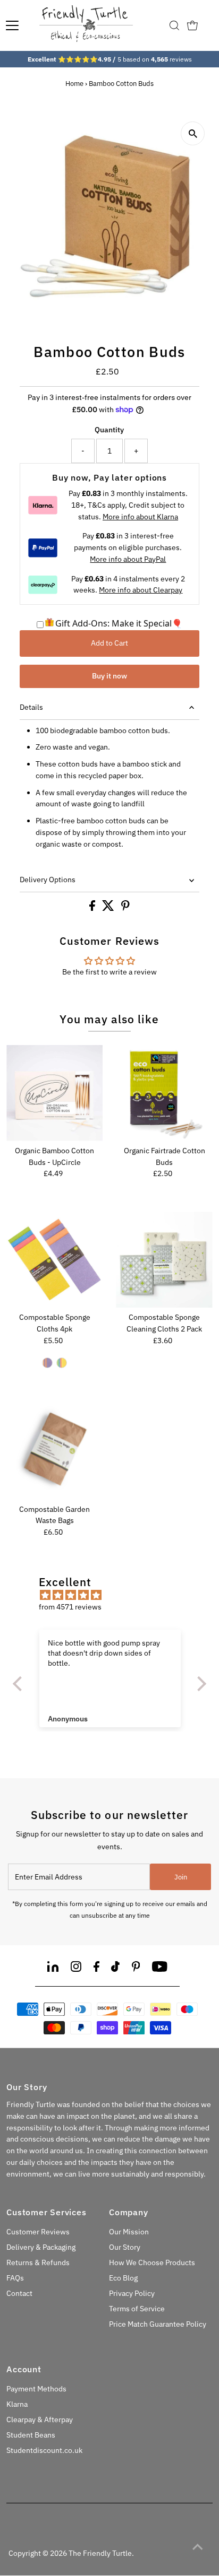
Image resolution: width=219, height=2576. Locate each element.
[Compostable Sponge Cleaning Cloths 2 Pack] (164, 1260)
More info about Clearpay (141, 590)
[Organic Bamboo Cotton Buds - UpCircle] (54, 1093)
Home (74, 84)
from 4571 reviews (70, 1607)
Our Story (125, 2247)
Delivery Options (48, 880)
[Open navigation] (12, 25)
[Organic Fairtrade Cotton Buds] (164, 1093)
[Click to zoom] (193, 133)
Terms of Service (137, 2309)
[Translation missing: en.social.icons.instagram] (76, 1968)
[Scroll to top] (198, 2547)
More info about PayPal (128, 559)
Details (31, 707)
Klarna (17, 2404)
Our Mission (129, 2232)
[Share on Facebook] (93, 908)
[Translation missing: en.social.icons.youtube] (160, 1968)
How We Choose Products (152, 2262)
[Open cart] (192, 25)
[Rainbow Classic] (62, 1363)
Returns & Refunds (38, 2262)
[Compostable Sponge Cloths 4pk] (54, 1260)
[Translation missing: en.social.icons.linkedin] (53, 1968)
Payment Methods (36, 2389)
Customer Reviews (38, 2232)
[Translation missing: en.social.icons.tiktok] (115, 1968)
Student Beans (31, 2435)
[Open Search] (174, 25)
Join (181, 1877)
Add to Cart (109, 643)
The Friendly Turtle (100, 2553)
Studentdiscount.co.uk (44, 2450)
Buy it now (109, 676)
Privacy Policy (132, 2293)
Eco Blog (123, 2278)
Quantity (109, 430)
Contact (19, 2293)
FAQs (15, 2278)
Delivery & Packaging (41, 2247)
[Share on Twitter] (109, 908)
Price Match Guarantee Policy (158, 2324)
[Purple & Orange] (47, 1363)
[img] (115, 1595)
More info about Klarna (140, 517)
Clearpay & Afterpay (40, 2420)
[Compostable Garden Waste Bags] (54, 1451)
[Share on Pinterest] (125, 908)
